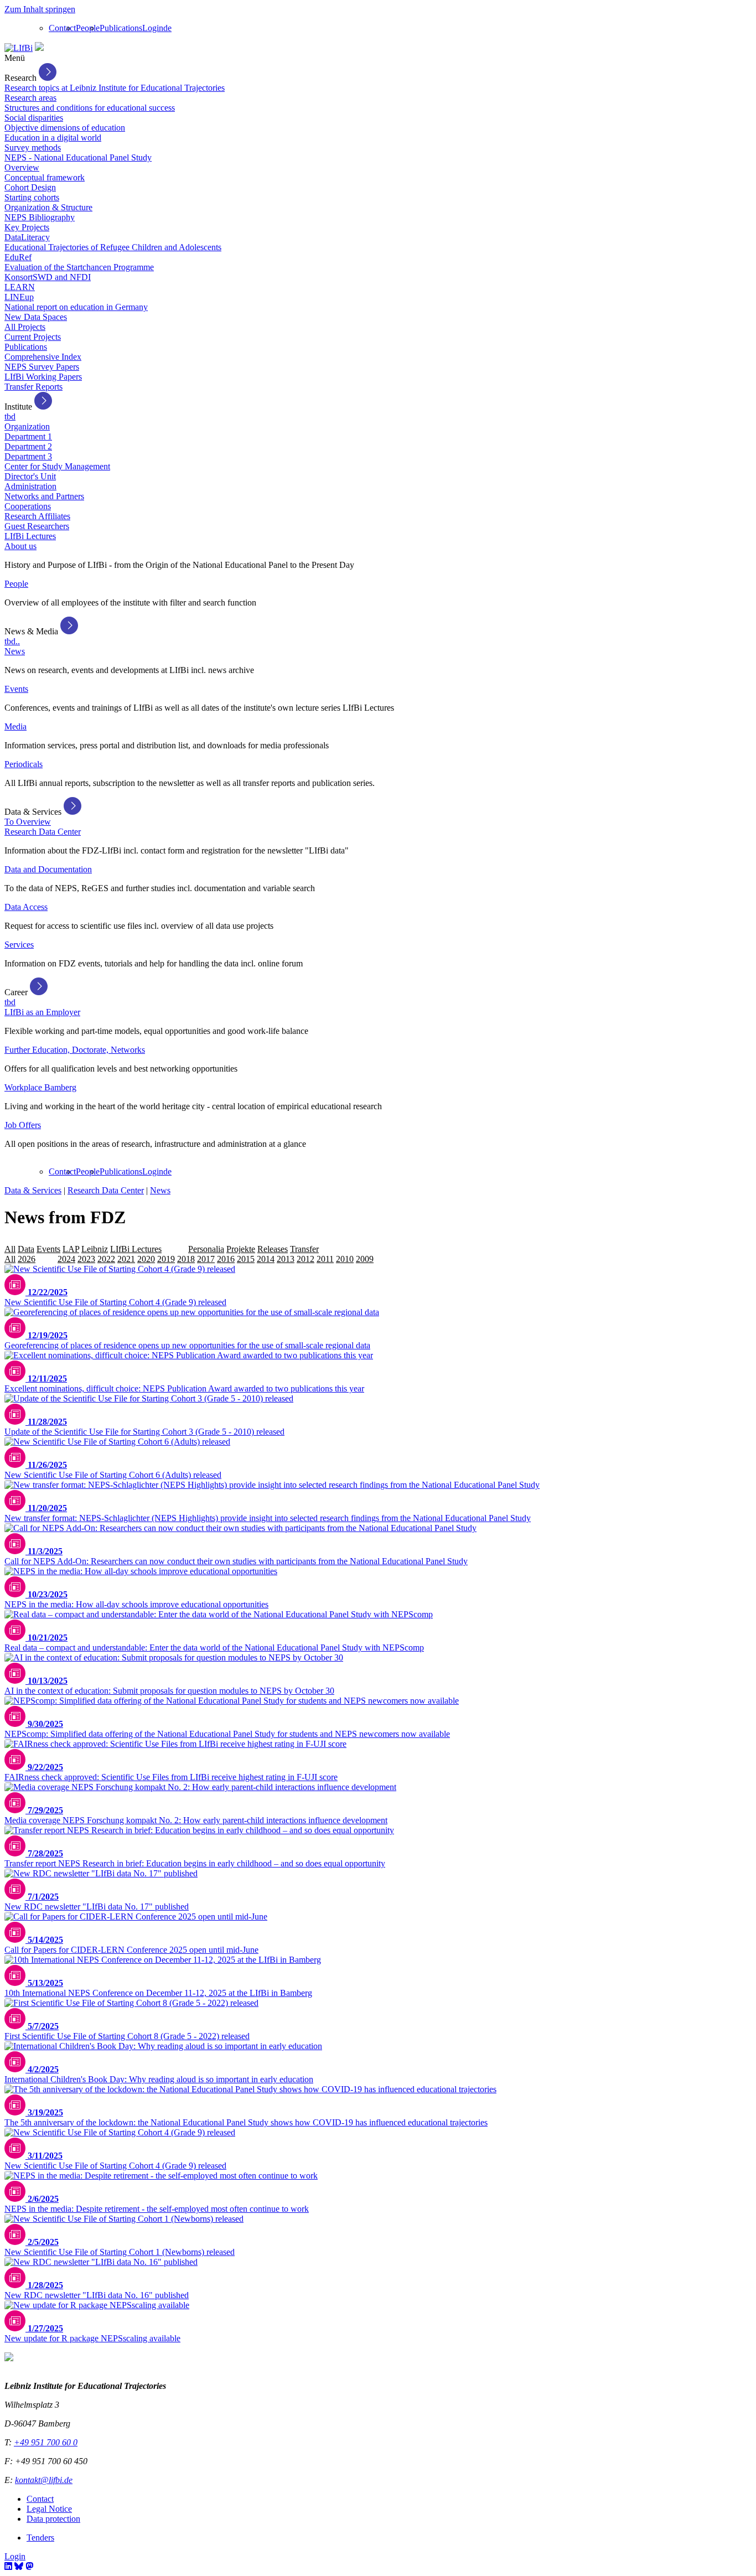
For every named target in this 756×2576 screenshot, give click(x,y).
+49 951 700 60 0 (46, 2442)
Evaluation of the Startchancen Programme (79, 267)
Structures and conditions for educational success (90, 108)
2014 (266, 1259)
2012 (305, 1259)
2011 (325, 1259)
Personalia (206, 1249)
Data (26, 1249)
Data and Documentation (48, 869)
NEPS (175, 1249)
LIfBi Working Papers (43, 377)
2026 (27, 1259)
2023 (86, 1259)
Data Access (26, 907)
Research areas (30, 98)
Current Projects (33, 337)
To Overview (28, 822)
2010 (345, 1259)
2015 (246, 1259)
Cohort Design (30, 187)
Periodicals (24, 764)
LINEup (19, 297)
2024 (66, 1259)
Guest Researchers (37, 526)
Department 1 (28, 436)
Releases (273, 1249)
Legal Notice (49, 2509)
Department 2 (28, 446)
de (167, 28)
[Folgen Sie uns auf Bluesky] (19, 2566)
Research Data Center (43, 832)
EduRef (18, 257)
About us (20, 546)
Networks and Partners (44, 496)
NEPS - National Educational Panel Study (78, 157)
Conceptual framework (45, 177)
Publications (121, 28)
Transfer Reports (33, 387)
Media (15, 726)
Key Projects (27, 227)
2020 (146, 1259)
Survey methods (33, 148)
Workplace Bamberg (40, 1087)
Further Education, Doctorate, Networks (75, 1050)
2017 (206, 1259)
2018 (186, 1259)
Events (16, 689)
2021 (126, 1259)
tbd (10, 417)
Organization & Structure (48, 207)
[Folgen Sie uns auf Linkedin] (8, 2566)
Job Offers (23, 1125)
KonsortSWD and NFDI (48, 277)
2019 (166, 1259)
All (10, 1249)
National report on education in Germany (76, 307)
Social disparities (34, 118)
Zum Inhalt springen (40, 9)
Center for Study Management (57, 466)
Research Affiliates (37, 516)
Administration (30, 486)
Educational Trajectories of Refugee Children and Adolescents (113, 247)
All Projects (25, 327)
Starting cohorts (32, 197)
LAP (71, 1249)
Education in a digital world (53, 138)
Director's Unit (30, 476)
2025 (46, 1259)
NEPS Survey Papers (42, 367)
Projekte (241, 1249)
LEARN (20, 287)
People (88, 28)
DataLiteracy (27, 237)
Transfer (304, 1249)
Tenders (40, 2538)
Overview (22, 167)
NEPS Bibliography (40, 217)
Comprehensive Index (43, 357)
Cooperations (28, 506)
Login (153, 28)
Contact (62, 28)
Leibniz (95, 1249)
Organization (27, 426)
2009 (365, 1259)
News (15, 651)
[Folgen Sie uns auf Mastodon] (29, 2566)
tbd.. (12, 641)
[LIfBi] (19, 48)
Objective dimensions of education (65, 128)
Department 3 (28, 456)
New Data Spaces (36, 317)
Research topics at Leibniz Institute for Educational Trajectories (115, 88)
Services (19, 945)
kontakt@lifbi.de (44, 2480)
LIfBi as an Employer (42, 1012)
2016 (226, 1259)
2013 (286, 1259)
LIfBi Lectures (30, 536)
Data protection (53, 2519)
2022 (106, 1259)
